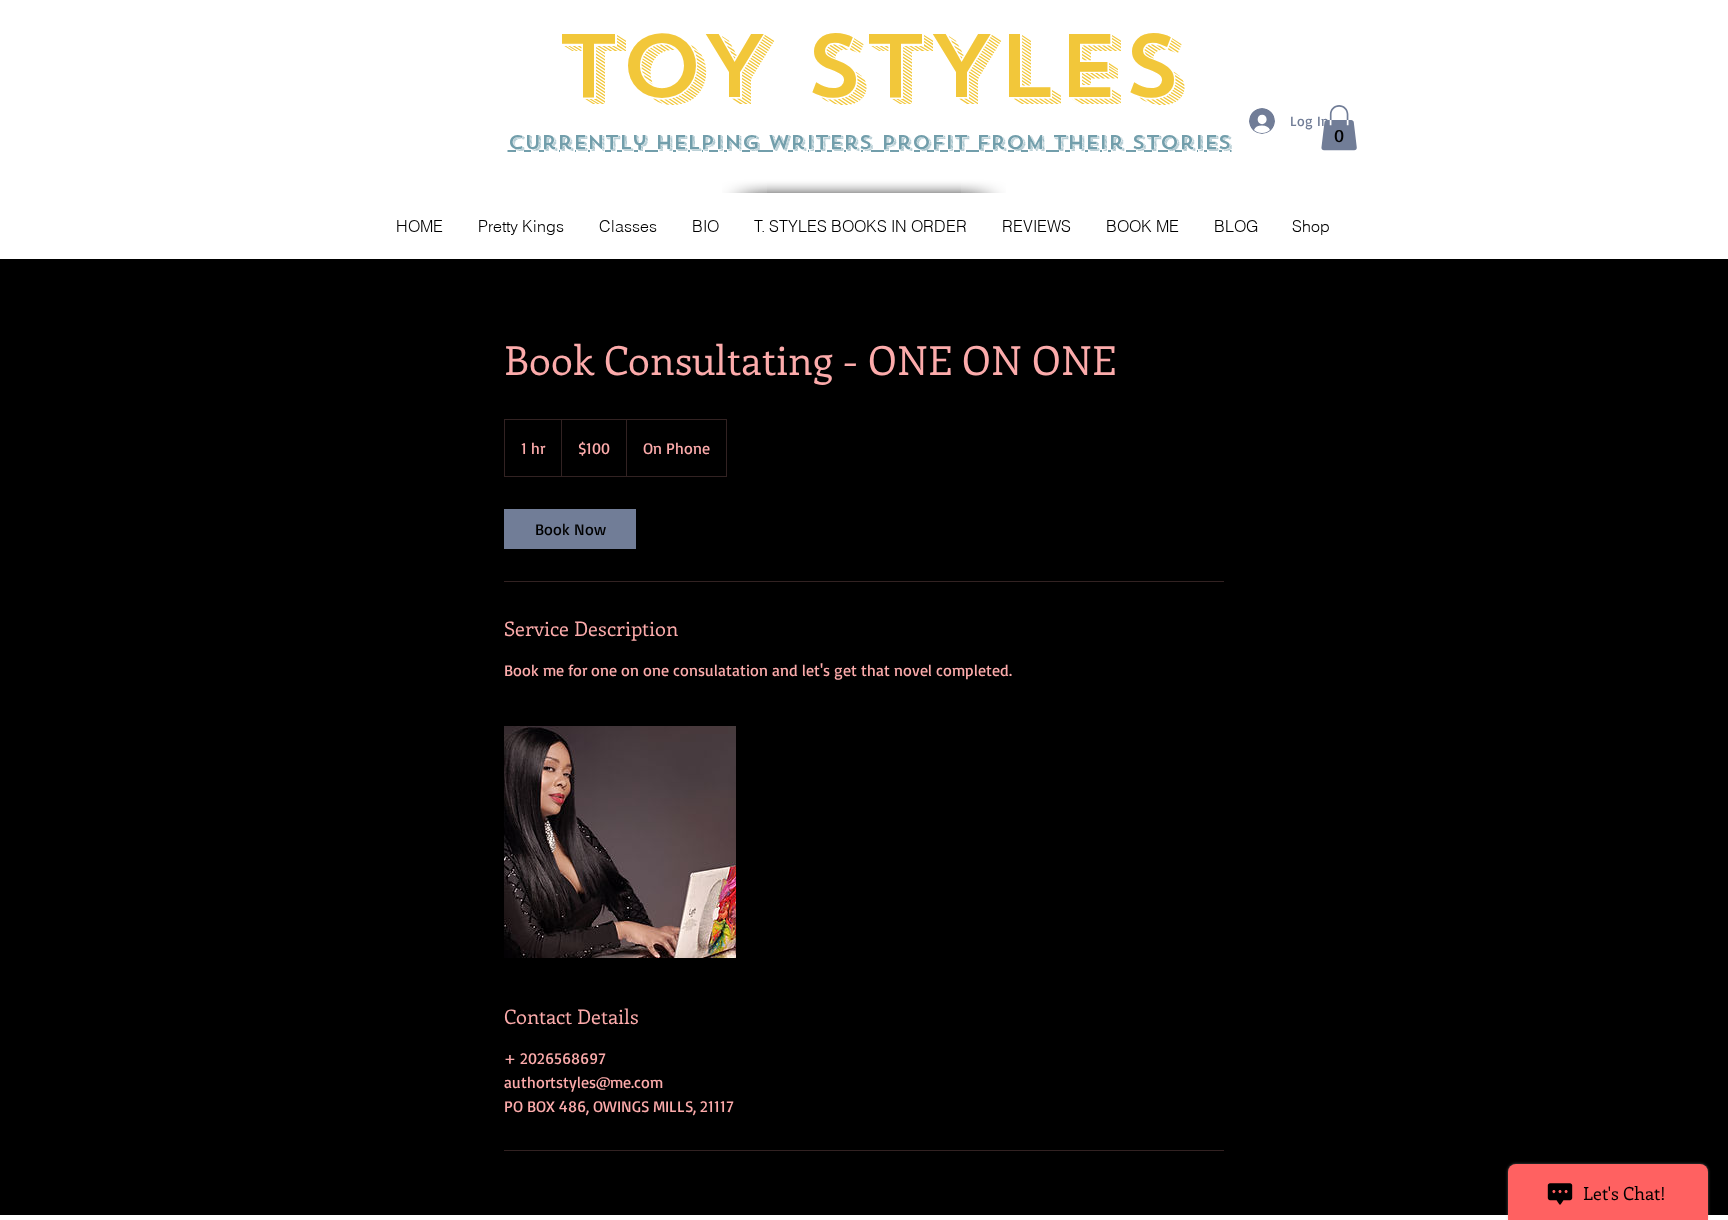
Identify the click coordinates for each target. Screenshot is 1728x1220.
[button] (1339, 127)
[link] (570, 529)
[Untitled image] (620, 842)
